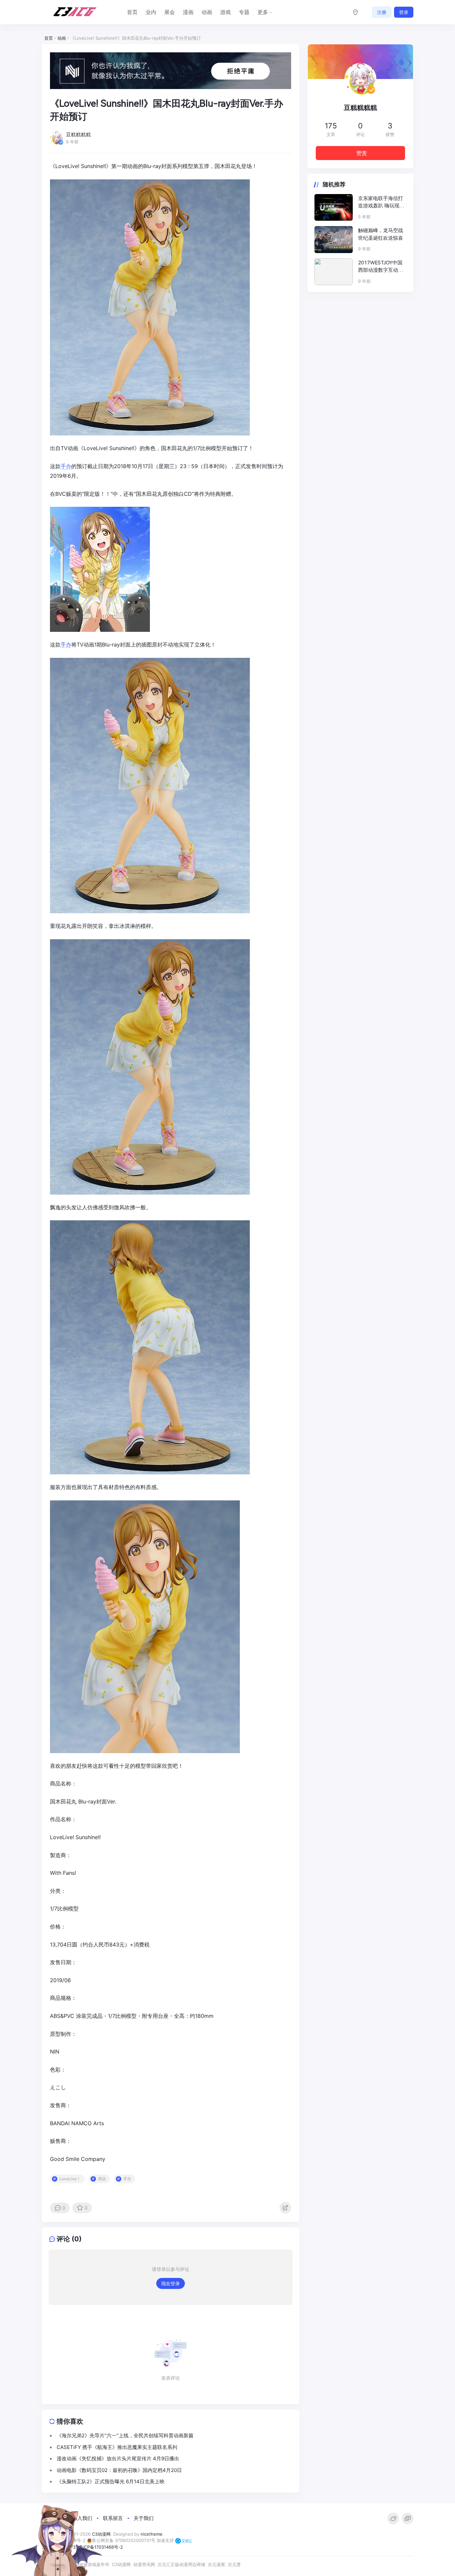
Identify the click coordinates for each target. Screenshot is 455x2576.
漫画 (188, 12)
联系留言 (113, 2518)
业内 (151, 12)
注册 (382, 12)
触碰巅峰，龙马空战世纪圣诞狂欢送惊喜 (381, 234)
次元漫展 (217, 2564)
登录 (404, 12)
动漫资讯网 (144, 2564)
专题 (244, 12)
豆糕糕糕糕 (360, 108)
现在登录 (171, 2283)
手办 (66, 466)
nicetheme (152, 2534)
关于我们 (144, 2518)
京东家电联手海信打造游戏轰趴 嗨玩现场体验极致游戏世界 (381, 203)
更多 (263, 12)
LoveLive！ (70, 2179)
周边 (102, 2179)
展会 (170, 12)
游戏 (226, 12)
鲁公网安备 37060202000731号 (124, 2540)
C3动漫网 (121, 2564)
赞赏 (362, 153)
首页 (132, 12)
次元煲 (234, 2564)
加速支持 (166, 2540)
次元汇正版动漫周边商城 (181, 2564)
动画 (207, 12)
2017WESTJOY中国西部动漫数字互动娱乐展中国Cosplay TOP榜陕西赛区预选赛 (381, 267)
